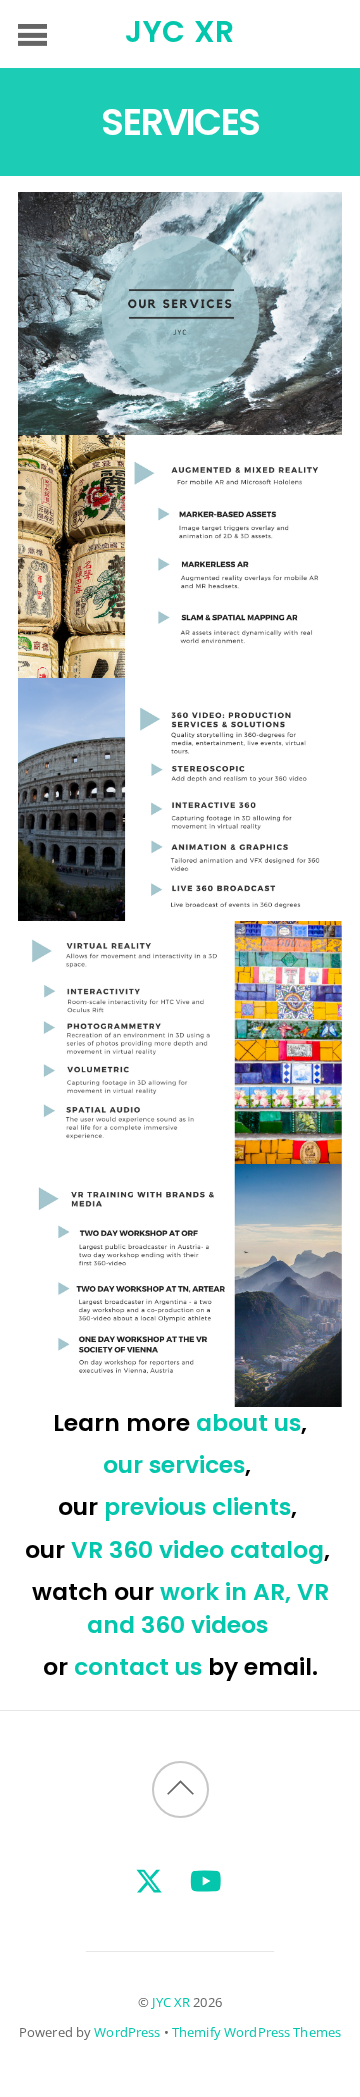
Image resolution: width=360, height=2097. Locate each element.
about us (248, 1422)
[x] (149, 1879)
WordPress (127, 2032)
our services (174, 1464)
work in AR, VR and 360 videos (208, 1608)
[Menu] (32, 34)
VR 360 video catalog (197, 1549)
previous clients (197, 1506)
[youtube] (206, 1879)
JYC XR (171, 2002)
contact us (138, 1666)
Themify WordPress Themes (256, 2032)
